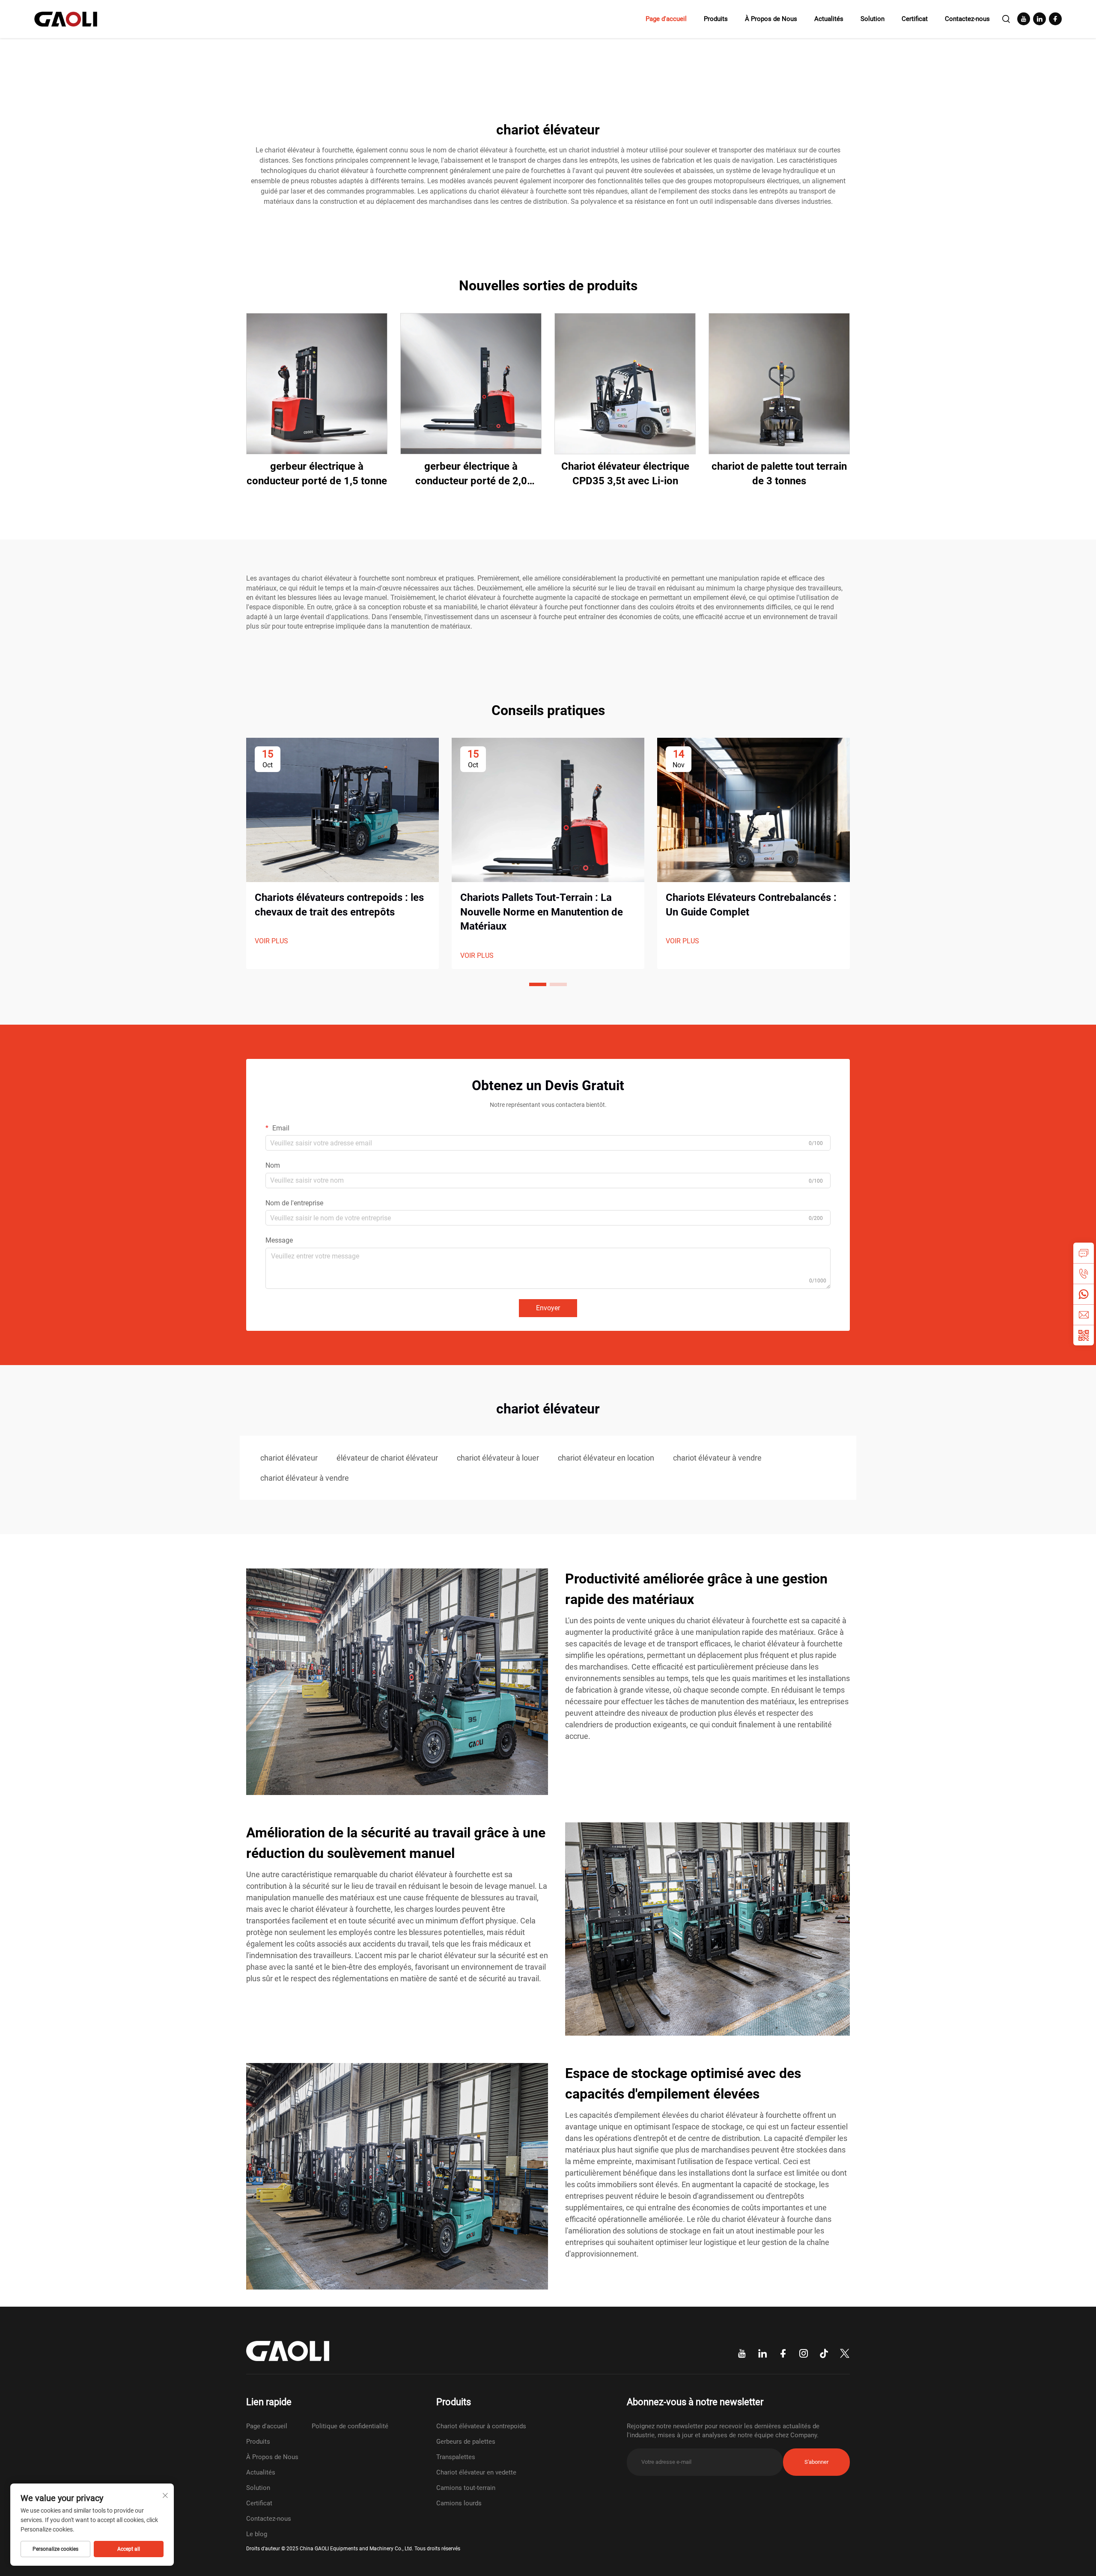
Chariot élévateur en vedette (476, 2472)
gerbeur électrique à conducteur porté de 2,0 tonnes (471, 474)
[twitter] (845, 2354)
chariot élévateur (289, 1458)
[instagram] (804, 2354)
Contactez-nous (967, 19)
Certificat (915, 19)
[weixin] (1084, 1335)
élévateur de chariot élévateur (387, 1458)
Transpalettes (456, 2457)
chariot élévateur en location (606, 1458)
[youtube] (1024, 19)
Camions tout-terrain (466, 2488)
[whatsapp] (1084, 1294)
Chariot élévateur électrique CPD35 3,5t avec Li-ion (625, 474)
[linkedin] (1039, 19)
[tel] (1084, 1273)
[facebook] (1055, 19)
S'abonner (816, 2462)
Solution (873, 19)
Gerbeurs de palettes (466, 2442)
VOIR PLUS (271, 941)
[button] (538, 984)
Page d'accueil (666, 19)
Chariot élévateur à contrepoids (481, 2426)
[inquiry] (1084, 1253)
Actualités (829, 19)
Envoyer (548, 1308)
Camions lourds (459, 2503)
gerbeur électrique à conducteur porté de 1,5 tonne (317, 474)
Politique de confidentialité (350, 2426)
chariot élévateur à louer (498, 1458)
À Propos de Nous (771, 19)
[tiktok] (824, 2354)
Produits (716, 19)
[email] (1084, 1315)
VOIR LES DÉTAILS (317, 383)
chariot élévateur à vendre (717, 1458)
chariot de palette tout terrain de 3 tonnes (779, 474)
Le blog (257, 2534)
